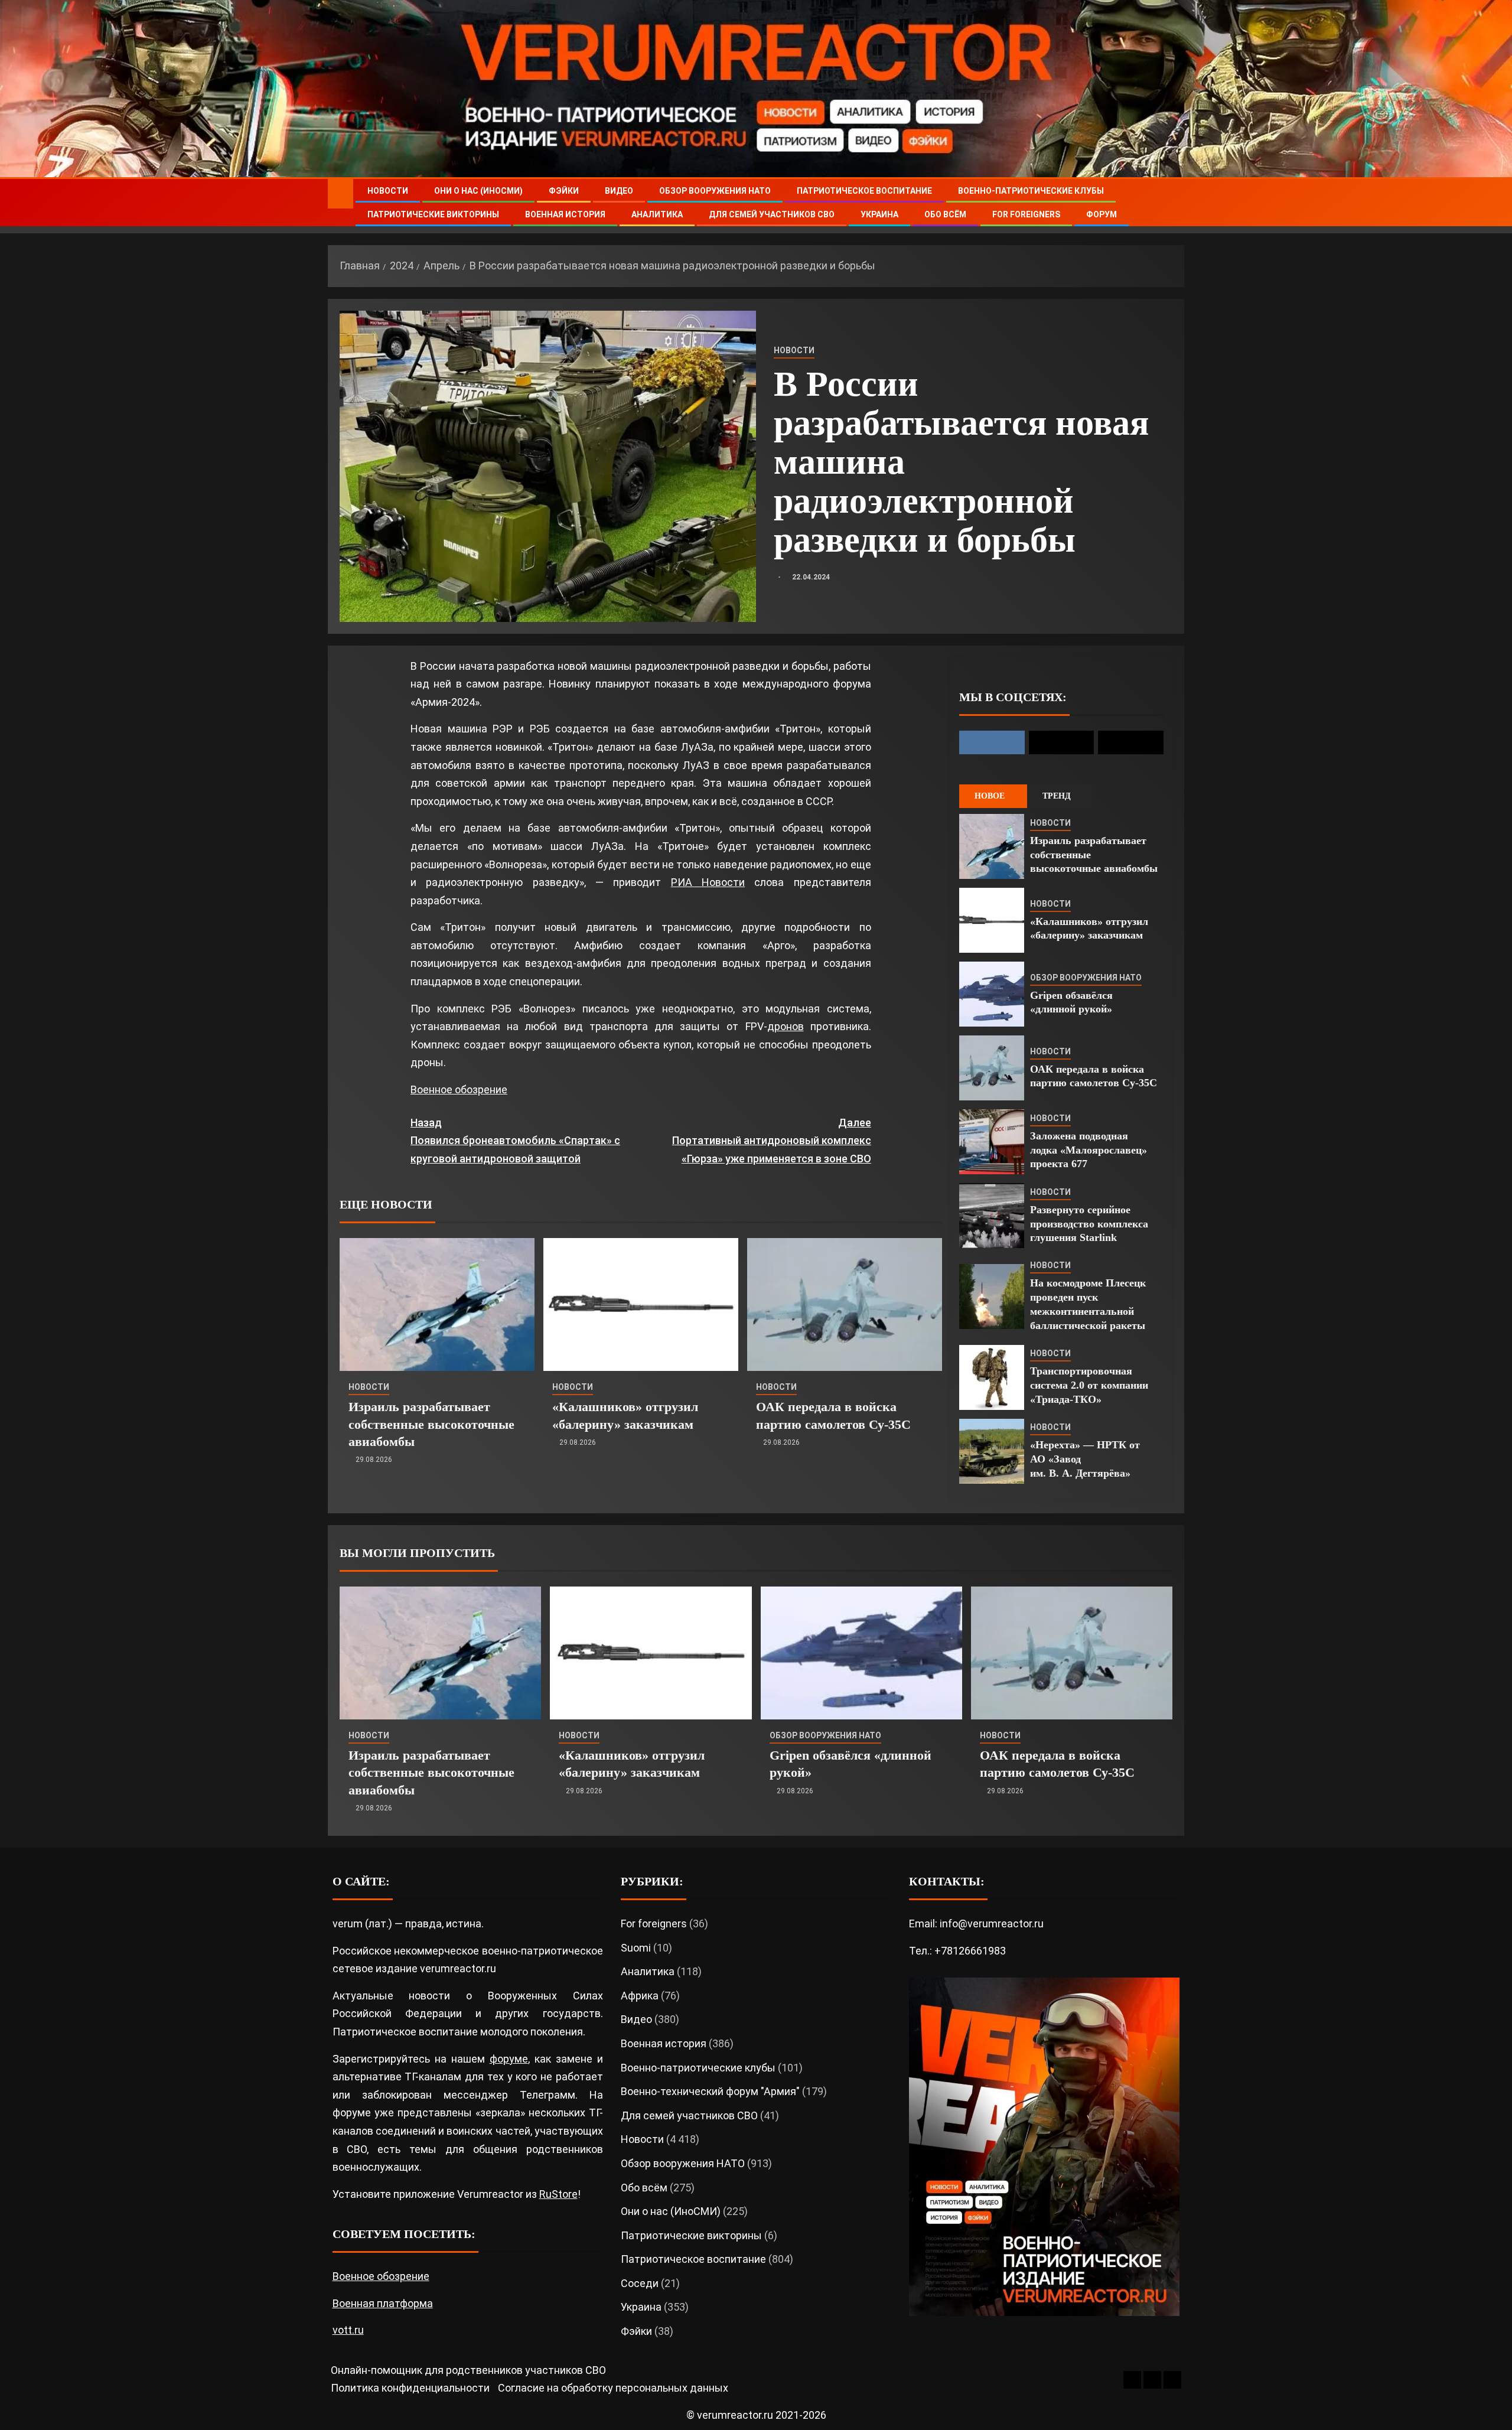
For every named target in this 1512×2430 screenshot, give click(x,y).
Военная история (565, 214)
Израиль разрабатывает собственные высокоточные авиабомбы (431, 1424)
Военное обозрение (459, 1089)
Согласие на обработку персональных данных (613, 2388)
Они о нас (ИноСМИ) (478, 191)
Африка (640, 1996)
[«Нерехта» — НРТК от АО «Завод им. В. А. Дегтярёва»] (992, 1451)
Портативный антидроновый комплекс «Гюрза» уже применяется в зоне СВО (772, 1141)
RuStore (558, 2194)
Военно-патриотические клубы (1031, 191)
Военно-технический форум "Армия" (710, 2091)
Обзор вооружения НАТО (715, 191)
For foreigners (1026, 214)
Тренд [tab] (1057, 796)
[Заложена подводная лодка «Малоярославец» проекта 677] (992, 1142)
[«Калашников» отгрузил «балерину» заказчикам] (641, 1304)
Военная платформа (383, 2303)
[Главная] (340, 193)
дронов (786, 1026)
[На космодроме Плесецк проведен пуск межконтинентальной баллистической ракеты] (992, 1297)
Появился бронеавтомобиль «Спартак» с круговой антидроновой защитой (515, 1141)
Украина (879, 214)
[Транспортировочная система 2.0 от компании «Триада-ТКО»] (992, 1377)
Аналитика (657, 214)
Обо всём (945, 214)
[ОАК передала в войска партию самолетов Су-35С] (845, 1304)
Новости (388, 191)
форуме (509, 2059)
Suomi (636, 1948)
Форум (1102, 214)
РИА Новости (708, 882)
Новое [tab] (990, 796)
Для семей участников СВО (772, 214)
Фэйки (564, 191)
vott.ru (348, 2330)
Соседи (640, 2283)
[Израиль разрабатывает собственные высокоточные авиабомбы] (437, 1304)
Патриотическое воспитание (864, 191)
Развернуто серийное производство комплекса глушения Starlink (1089, 1224)
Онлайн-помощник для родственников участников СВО (468, 2370)
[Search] (1174, 203)
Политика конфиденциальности (410, 2388)
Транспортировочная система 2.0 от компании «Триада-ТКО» (1089, 1385)
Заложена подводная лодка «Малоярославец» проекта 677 (1089, 1150)
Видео (619, 191)
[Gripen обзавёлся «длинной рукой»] (992, 994)
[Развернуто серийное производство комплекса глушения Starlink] (992, 1216)
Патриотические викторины (433, 214)
